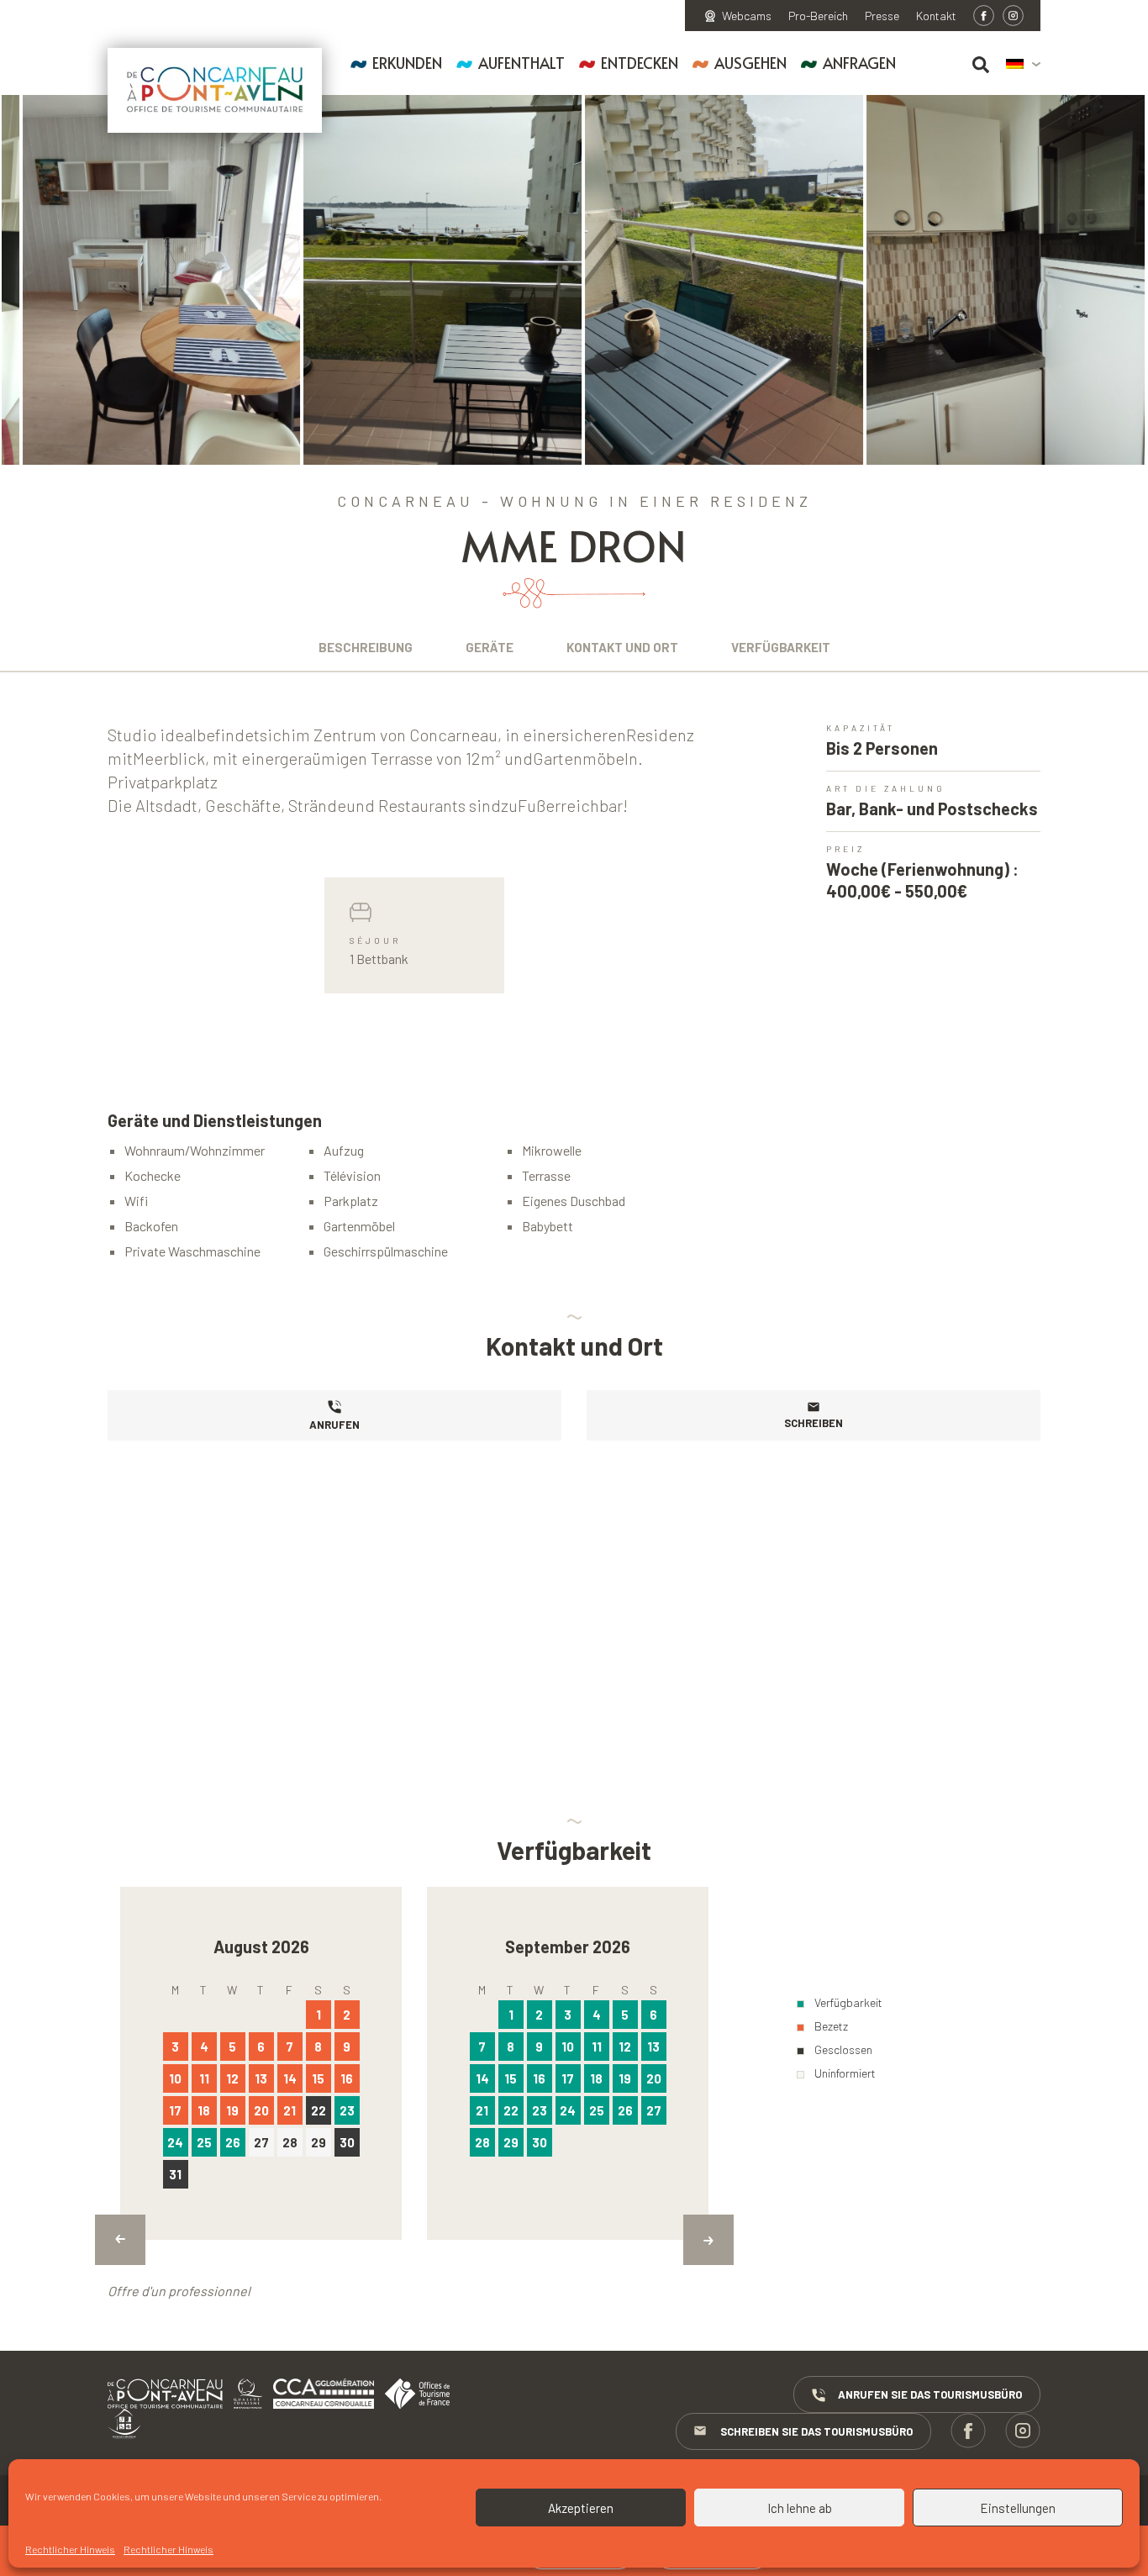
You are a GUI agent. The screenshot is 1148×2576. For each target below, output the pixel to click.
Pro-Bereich (818, 16)
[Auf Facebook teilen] (984, 16)
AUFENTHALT (521, 63)
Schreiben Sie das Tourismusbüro (816, 2431)
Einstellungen (1018, 2508)
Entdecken (640, 63)
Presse (882, 16)
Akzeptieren (581, 2508)
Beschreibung (366, 647)
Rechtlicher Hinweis (70, 2549)
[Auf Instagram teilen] (1013, 16)
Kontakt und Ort (622, 647)
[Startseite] (215, 90)
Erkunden (407, 63)
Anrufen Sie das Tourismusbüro (930, 2394)
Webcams (747, 16)
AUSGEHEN (750, 63)
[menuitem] (1023, 65)
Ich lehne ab (800, 2508)
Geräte (490, 647)
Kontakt (936, 16)
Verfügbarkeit (781, 647)
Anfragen (859, 63)
